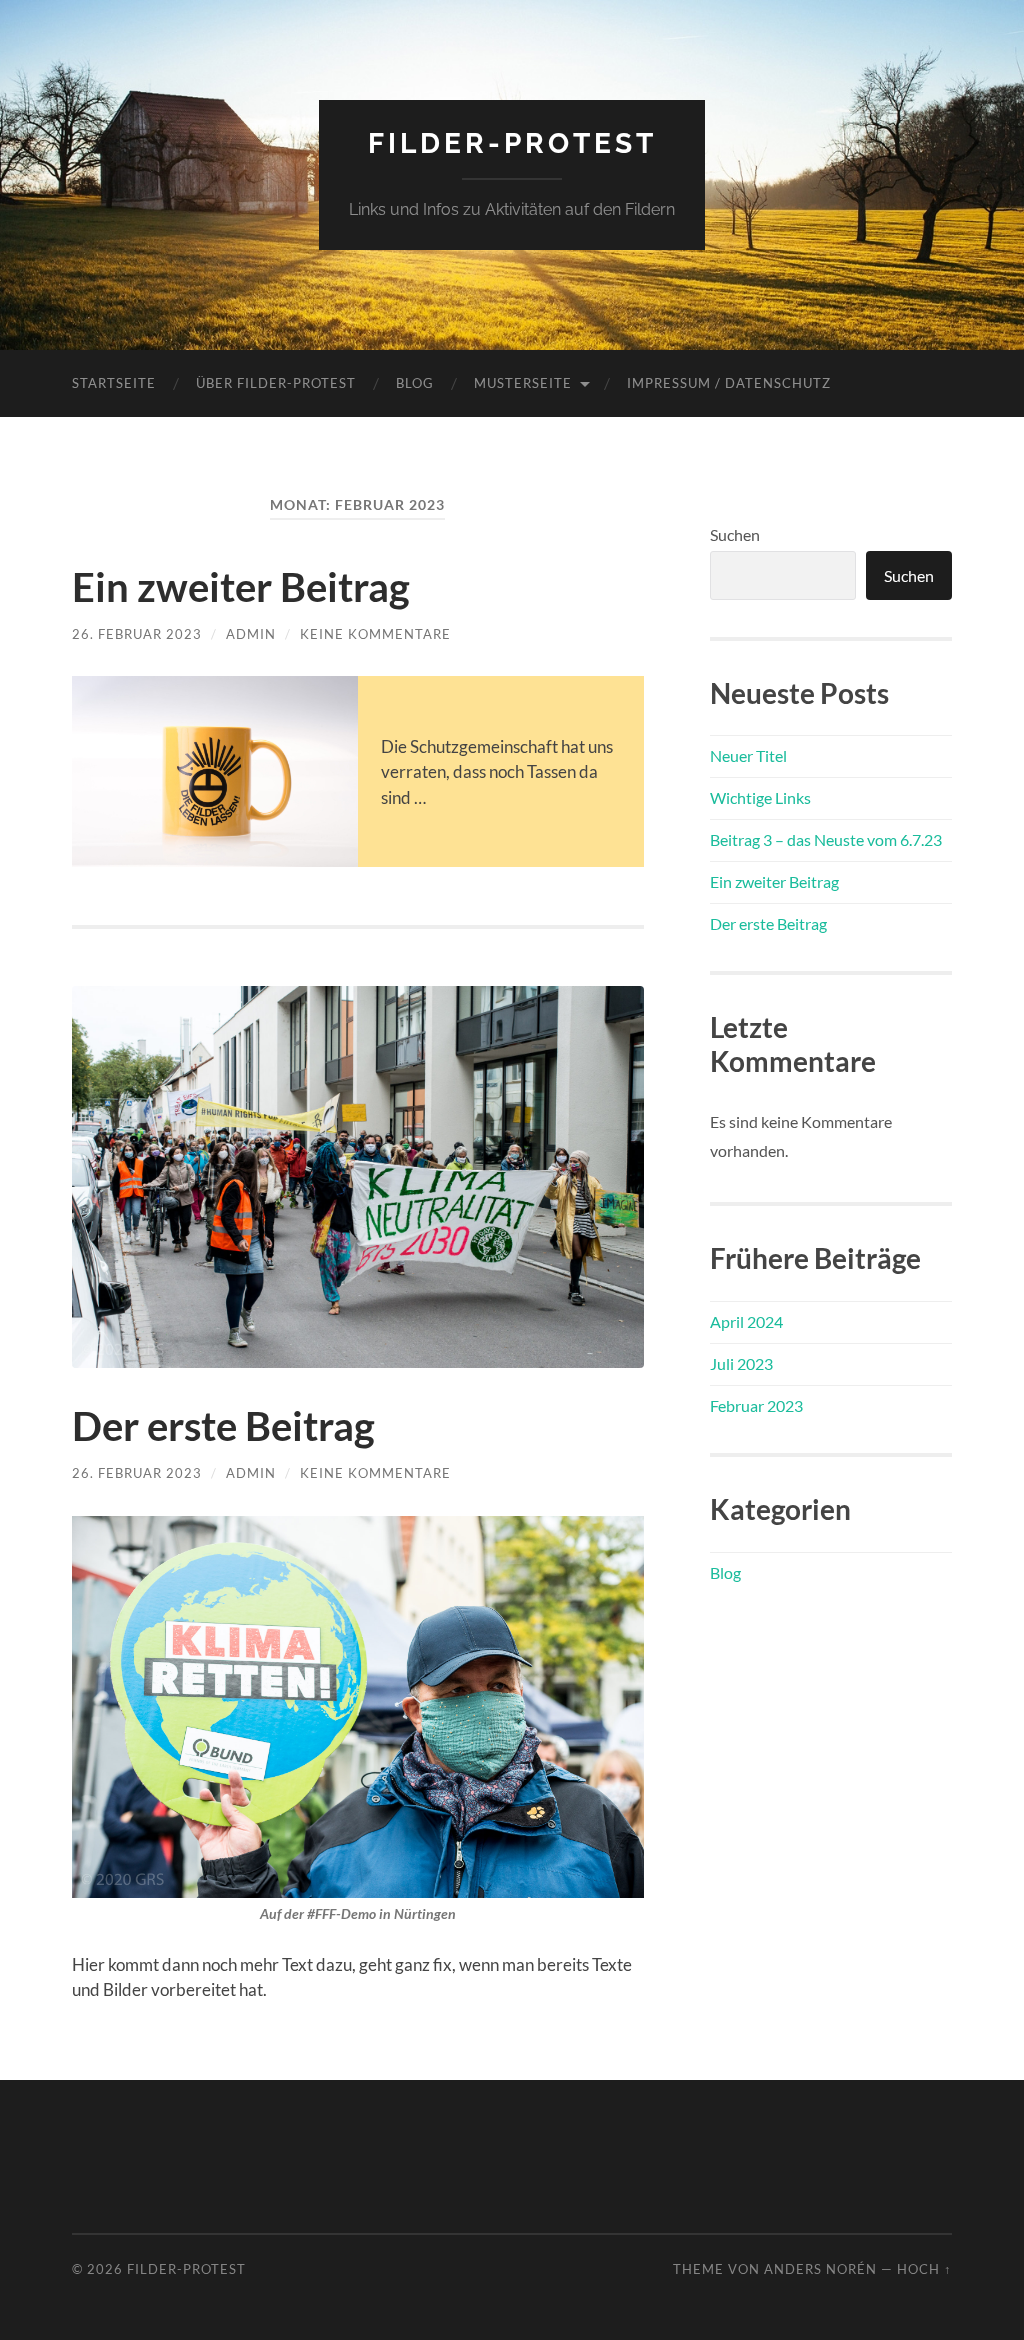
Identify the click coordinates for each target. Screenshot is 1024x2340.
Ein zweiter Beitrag (241, 587)
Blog (415, 383)
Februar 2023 (756, 1405)
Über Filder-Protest (276, 383)
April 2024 (746, 1321)
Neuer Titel (748, 755)
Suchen (735, 534)
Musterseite (523, 383)
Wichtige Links (760, 797)
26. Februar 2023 (137, 634)
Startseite (114, 383)
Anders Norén (820, 2269)
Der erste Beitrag (223, 1426)
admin (251, 634)
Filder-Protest (512, 143)
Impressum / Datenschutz (729, 383)
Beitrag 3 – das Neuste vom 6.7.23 (826, 839)
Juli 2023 (741, 1363)
